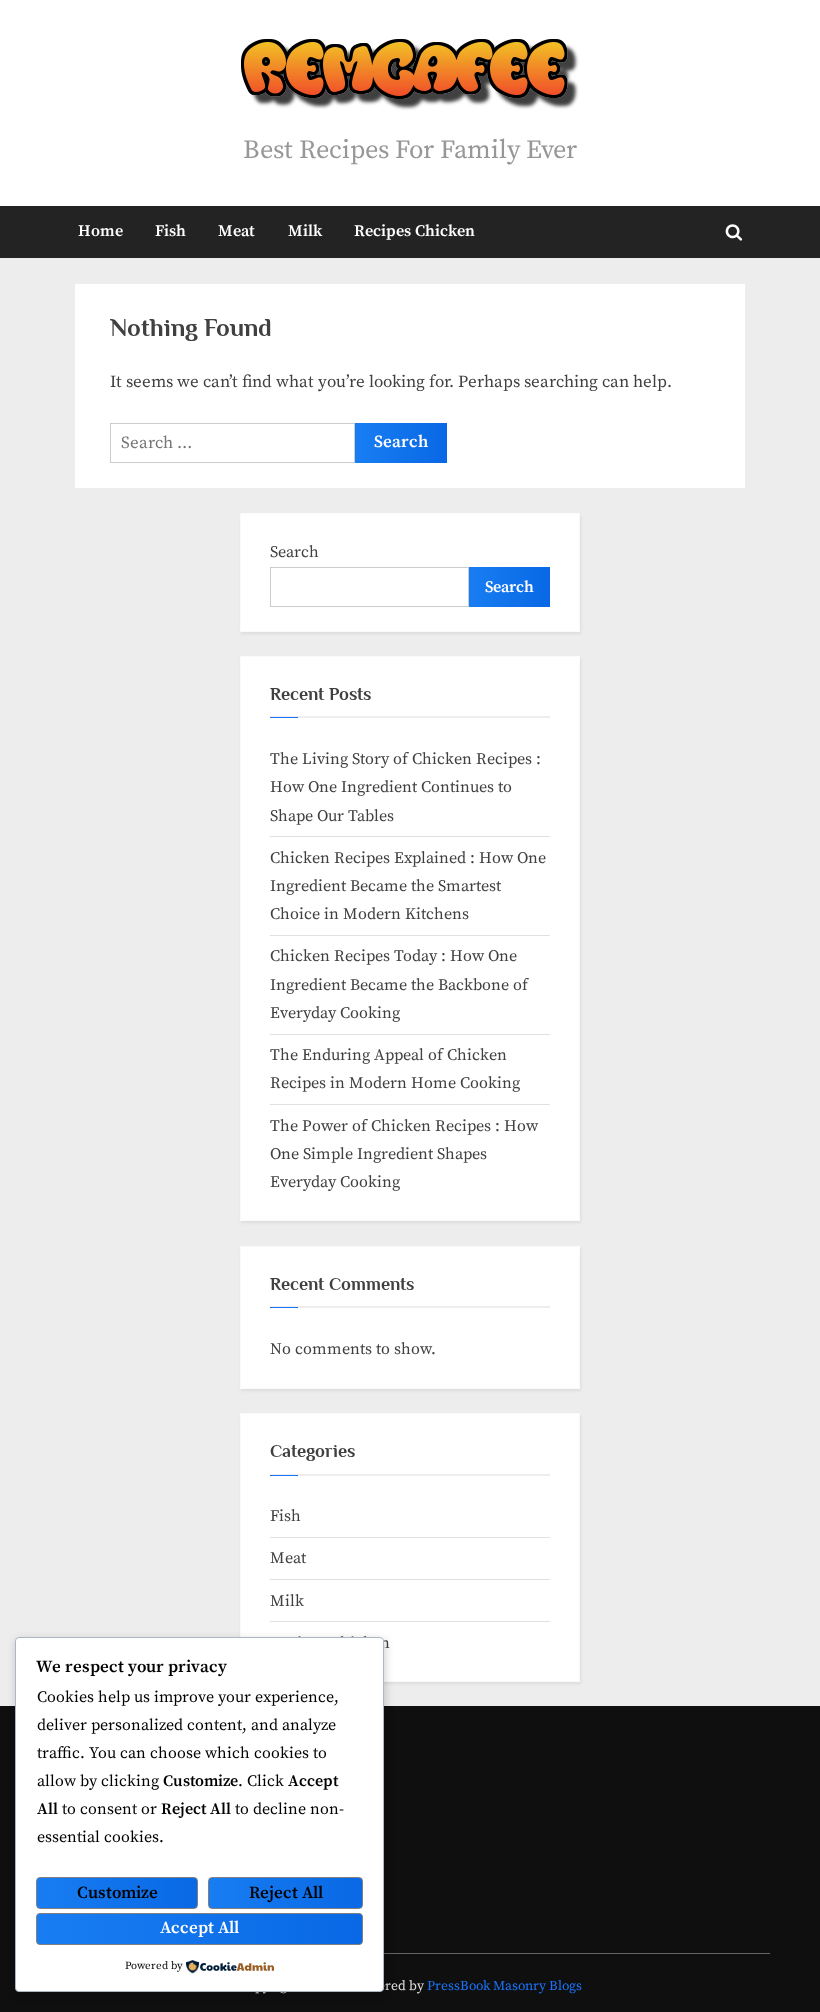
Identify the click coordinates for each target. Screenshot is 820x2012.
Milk (305, 231)
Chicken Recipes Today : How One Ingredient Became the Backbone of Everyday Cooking (399, 984)
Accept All (199, 1928)
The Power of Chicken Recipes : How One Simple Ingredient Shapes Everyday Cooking (404, 1154)
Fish (170, 231)
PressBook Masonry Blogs (504, 1986)
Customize (117, 1893)
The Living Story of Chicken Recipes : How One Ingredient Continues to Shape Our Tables (405, 787)
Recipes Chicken (414, 231)
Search (294, 552)
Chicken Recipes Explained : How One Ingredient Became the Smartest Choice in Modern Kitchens (408, 886)
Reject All (286, 1893)
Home (100, 231)
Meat (236, 231)
